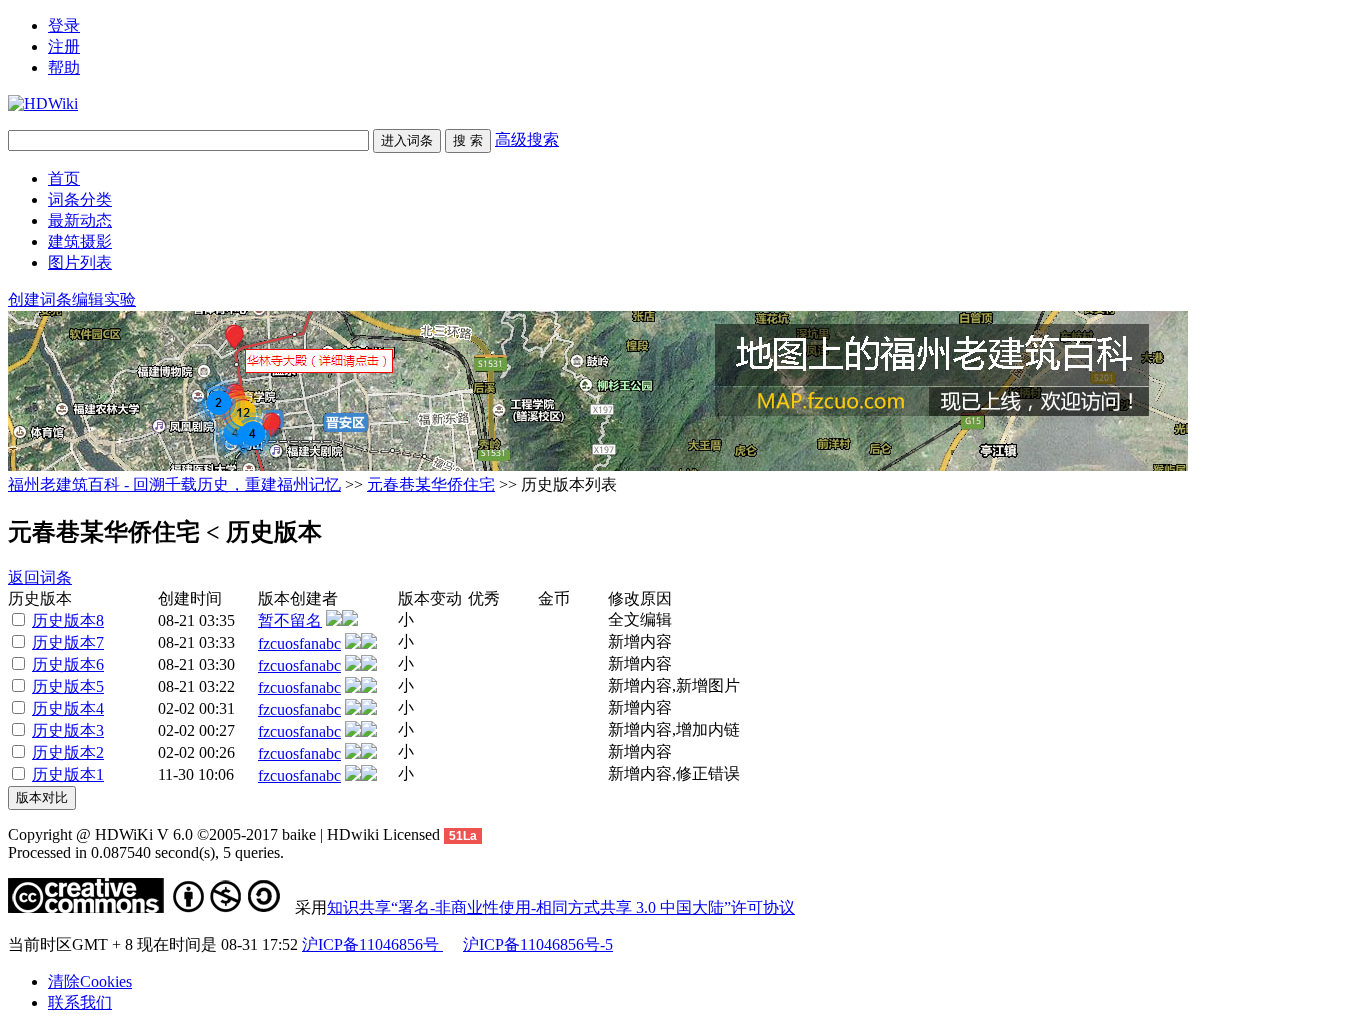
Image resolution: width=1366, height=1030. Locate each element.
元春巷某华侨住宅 (431, 484)
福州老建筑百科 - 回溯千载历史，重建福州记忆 (174, 484)
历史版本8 (68, 620)
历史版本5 (68, 686)
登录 (64, 25)
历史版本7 (68, 642)
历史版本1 (68, 774)
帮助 (64, 67)
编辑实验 (104, 299)
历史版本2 (68, 752)
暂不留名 (290, 620)
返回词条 (40, 577)
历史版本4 (68, 708)
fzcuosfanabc (299, 643)
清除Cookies (90, 981)
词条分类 (80, 199)
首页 (64, 178)
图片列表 (80, 262)
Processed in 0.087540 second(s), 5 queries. (146, 852)
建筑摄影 (80, 241)
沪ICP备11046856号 (372, 944)
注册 (64, 46)
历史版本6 (68, 664)
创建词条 (40, 299)
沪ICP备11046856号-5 (538, 944)
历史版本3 (68, 730)
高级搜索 (527, 139)
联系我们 (80, 1002)
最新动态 (80, 220)
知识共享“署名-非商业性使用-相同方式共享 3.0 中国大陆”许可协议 (561, 907)
